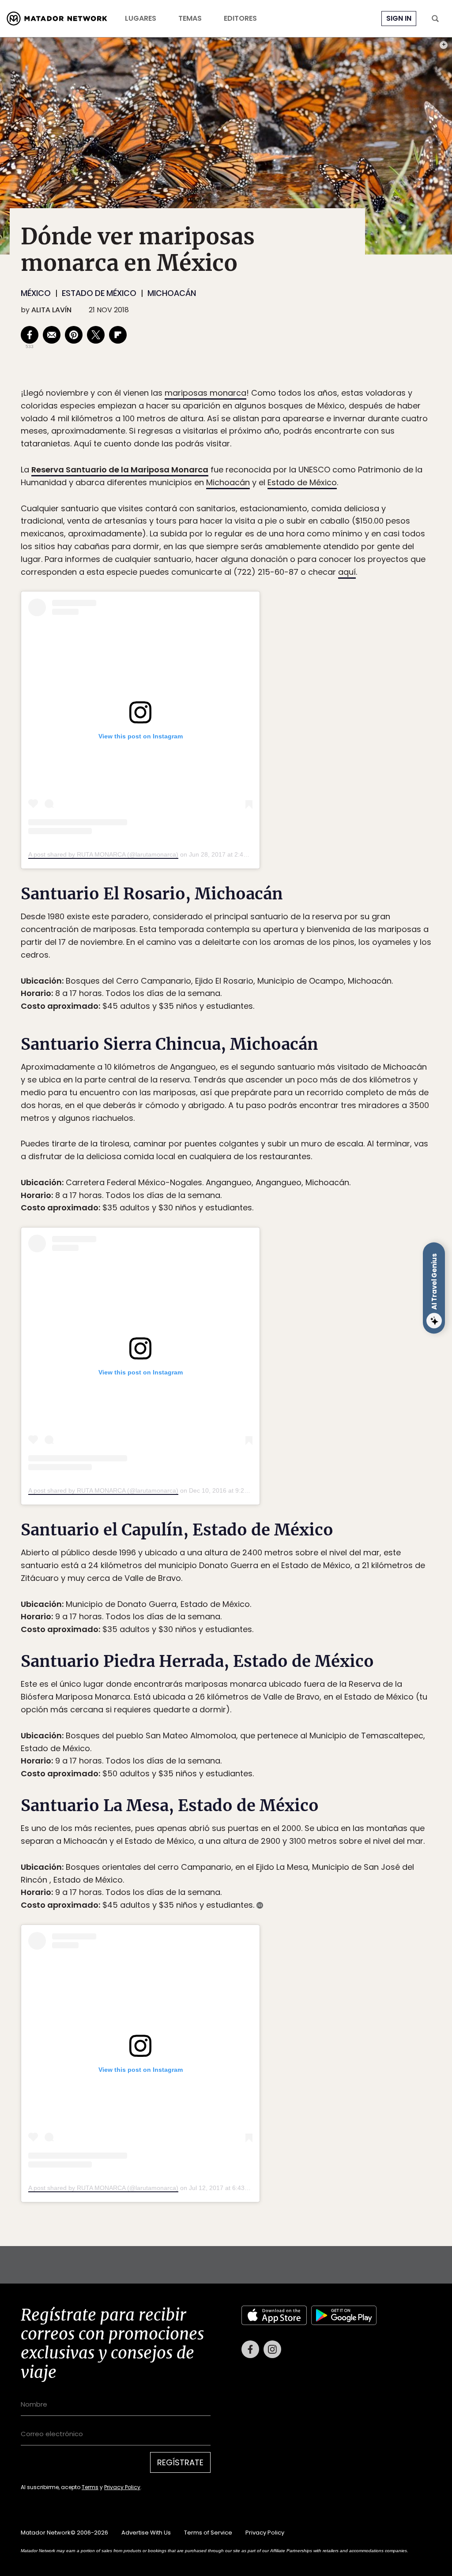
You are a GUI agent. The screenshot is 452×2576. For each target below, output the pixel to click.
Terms (235, 1347)
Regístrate (308, 1325)
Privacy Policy (267, 1347)
